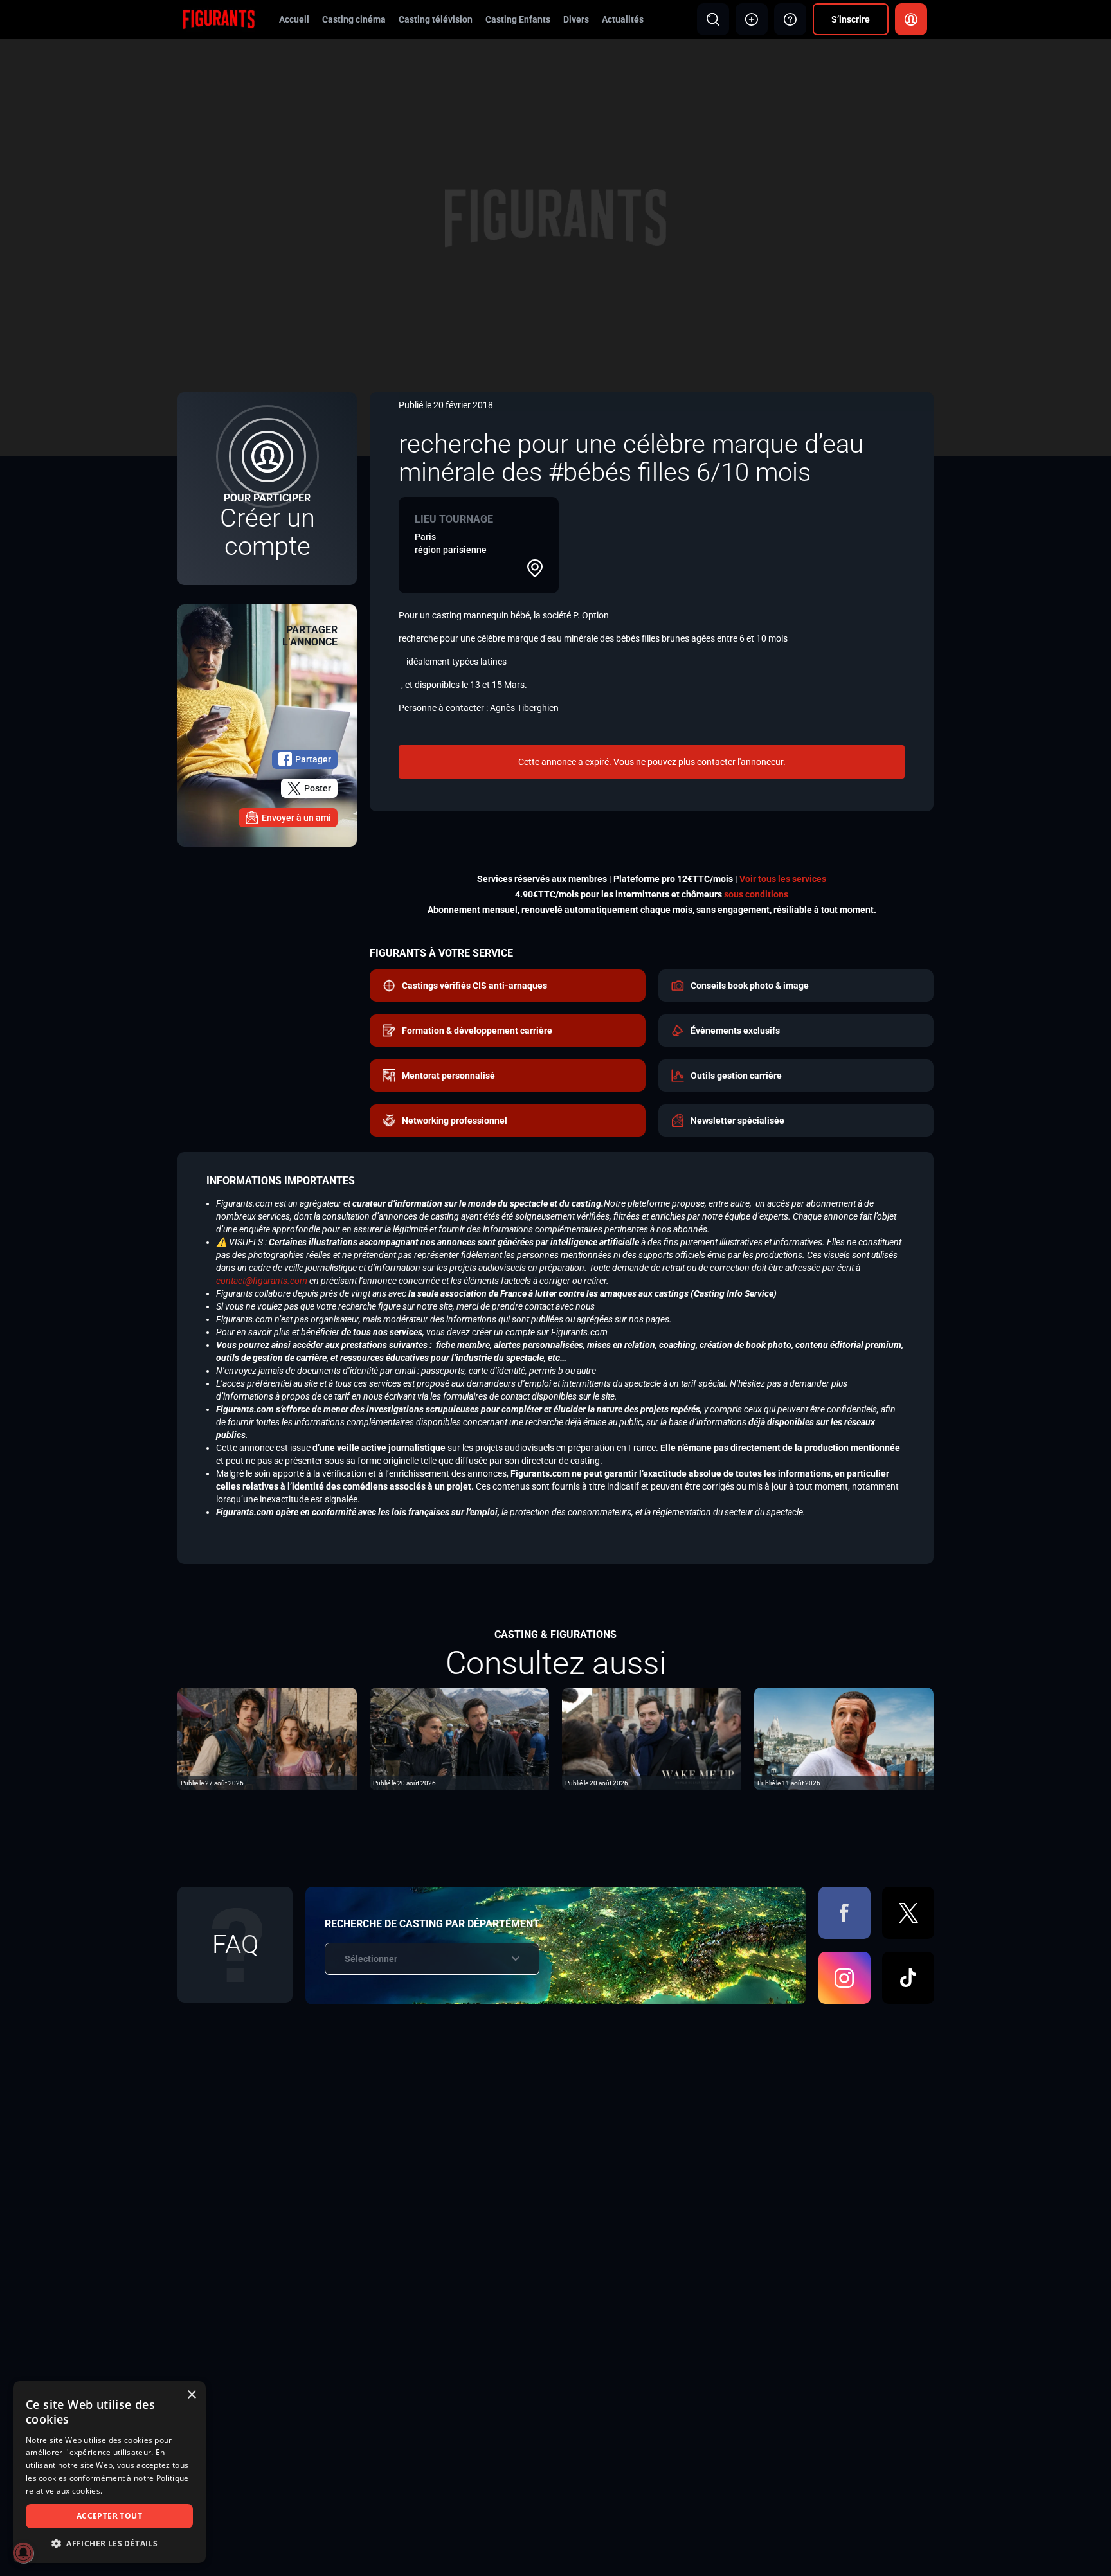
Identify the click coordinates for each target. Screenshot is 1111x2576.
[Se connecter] (911, 19)
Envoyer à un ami (296, 818)
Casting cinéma (354, 19)
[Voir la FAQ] (790, 19)
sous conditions (756, 894)
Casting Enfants (518, 19)
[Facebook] (845, 1913)
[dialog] (109, 2472)
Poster (318, 788)
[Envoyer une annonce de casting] (752, 19)
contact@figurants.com (262, 1281)
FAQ (235, 1944)
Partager (313, 759)
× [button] (191, 2395)
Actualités (623, 19)
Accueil (294, 19)
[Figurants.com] (219, 19)
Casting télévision (436, 19)
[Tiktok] (908, 1978)
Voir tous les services (783, 879)
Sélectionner (371, 1959)
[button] (109, 2544)
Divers (576, 19)
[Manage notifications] (23, 2553)
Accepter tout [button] (109, 2516)
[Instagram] (845, 1978)
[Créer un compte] (267, 489)
